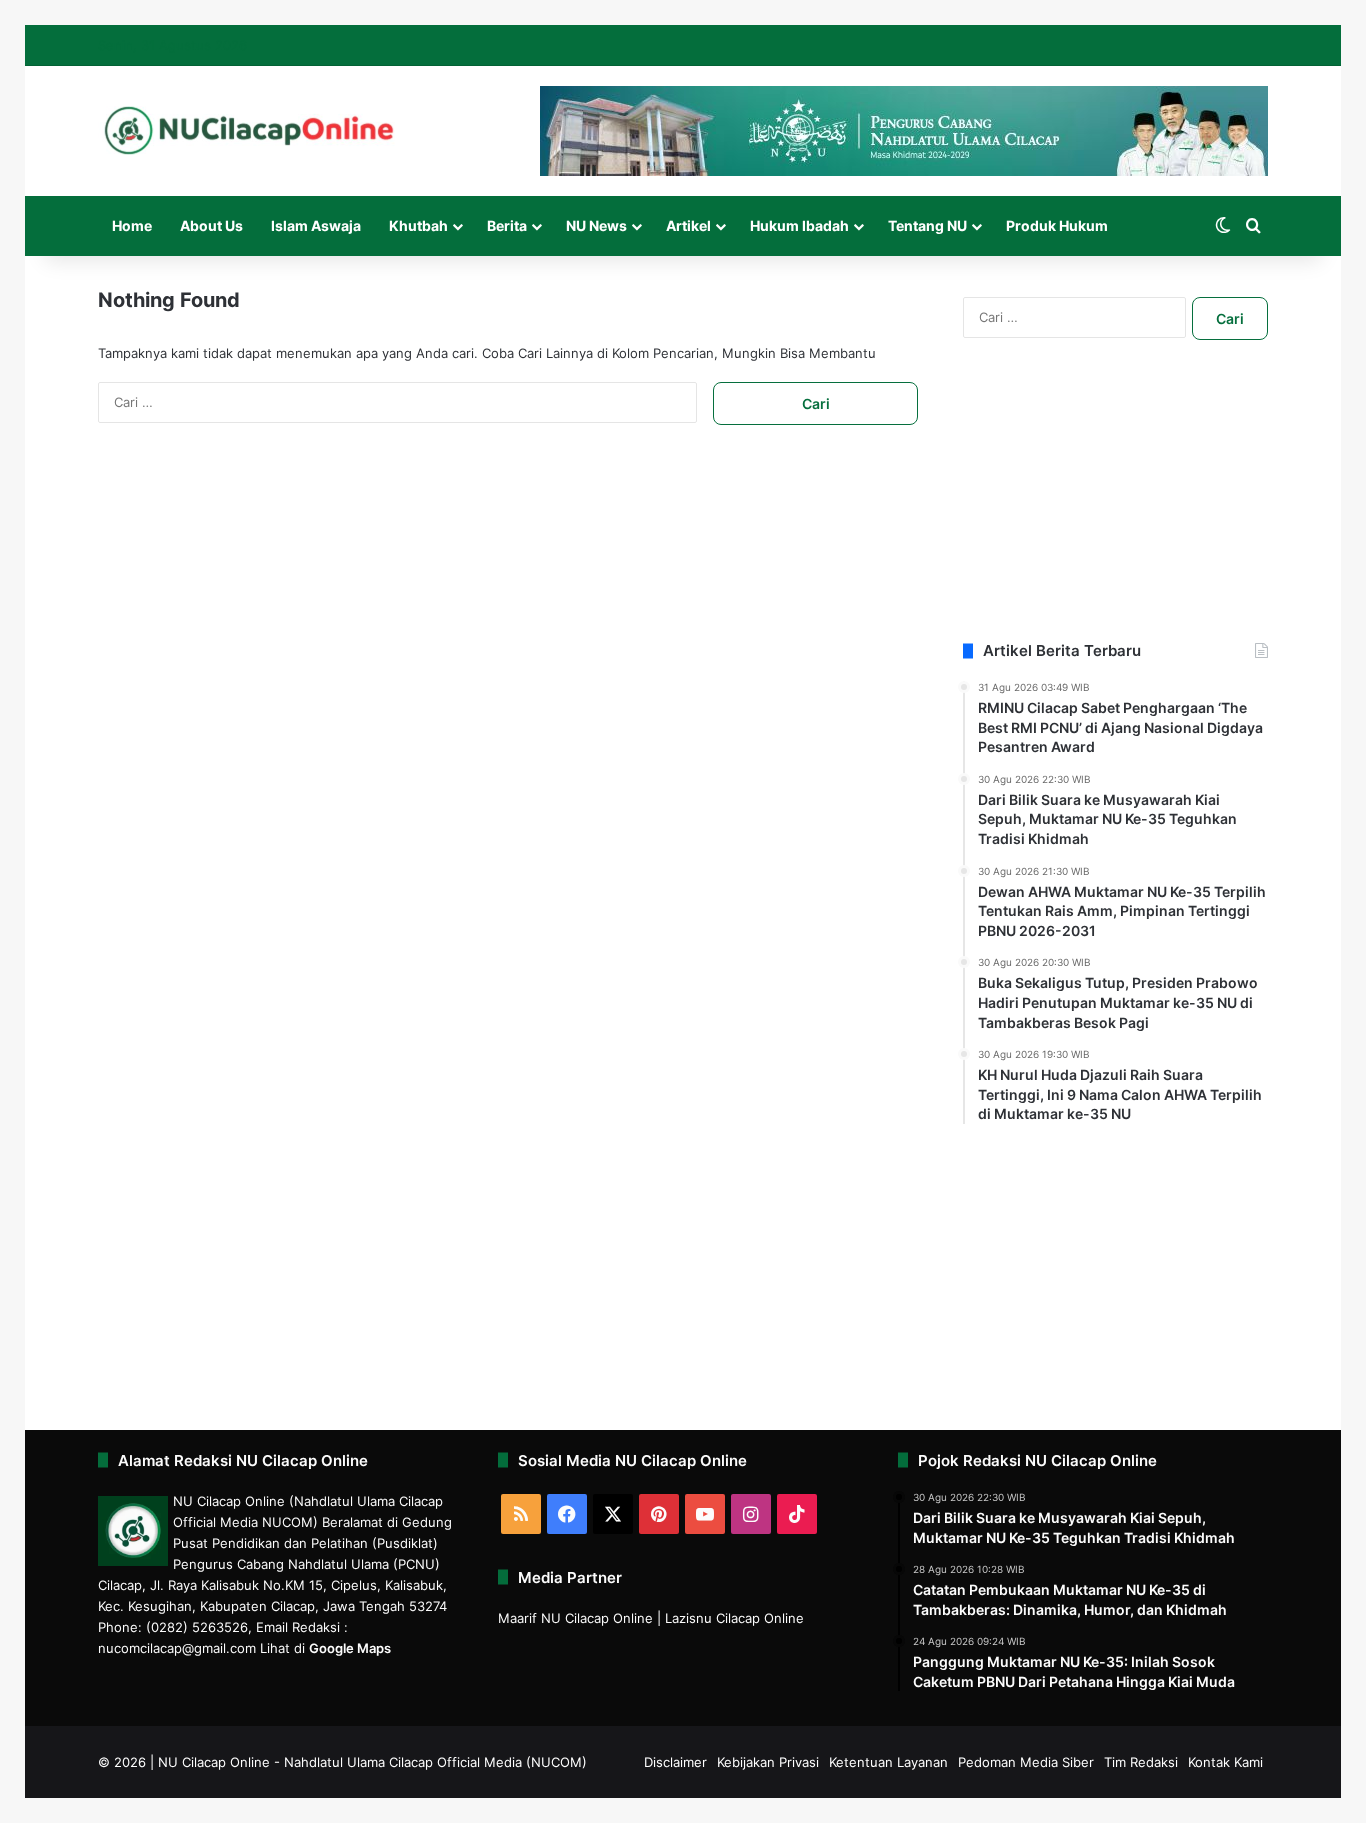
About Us (211, 225)
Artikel (688, 225)
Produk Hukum (1057, 225)
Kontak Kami (1225, 1762)
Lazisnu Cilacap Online (734, 1618)
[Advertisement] (1115, 515)
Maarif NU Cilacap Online (575, 1618)
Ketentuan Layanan (888, 1762)
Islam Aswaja (316, 225)
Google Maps (350, 1648)
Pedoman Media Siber (1026, 1762)
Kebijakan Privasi (768, 1762)
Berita (507, 225)
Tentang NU (927, 225)
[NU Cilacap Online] (248, 130)
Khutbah (418, 225)
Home (132, 225)
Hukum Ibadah (799, 225)
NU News (596, 225)
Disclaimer (675, 1762)
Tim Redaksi (1141, 1762)
